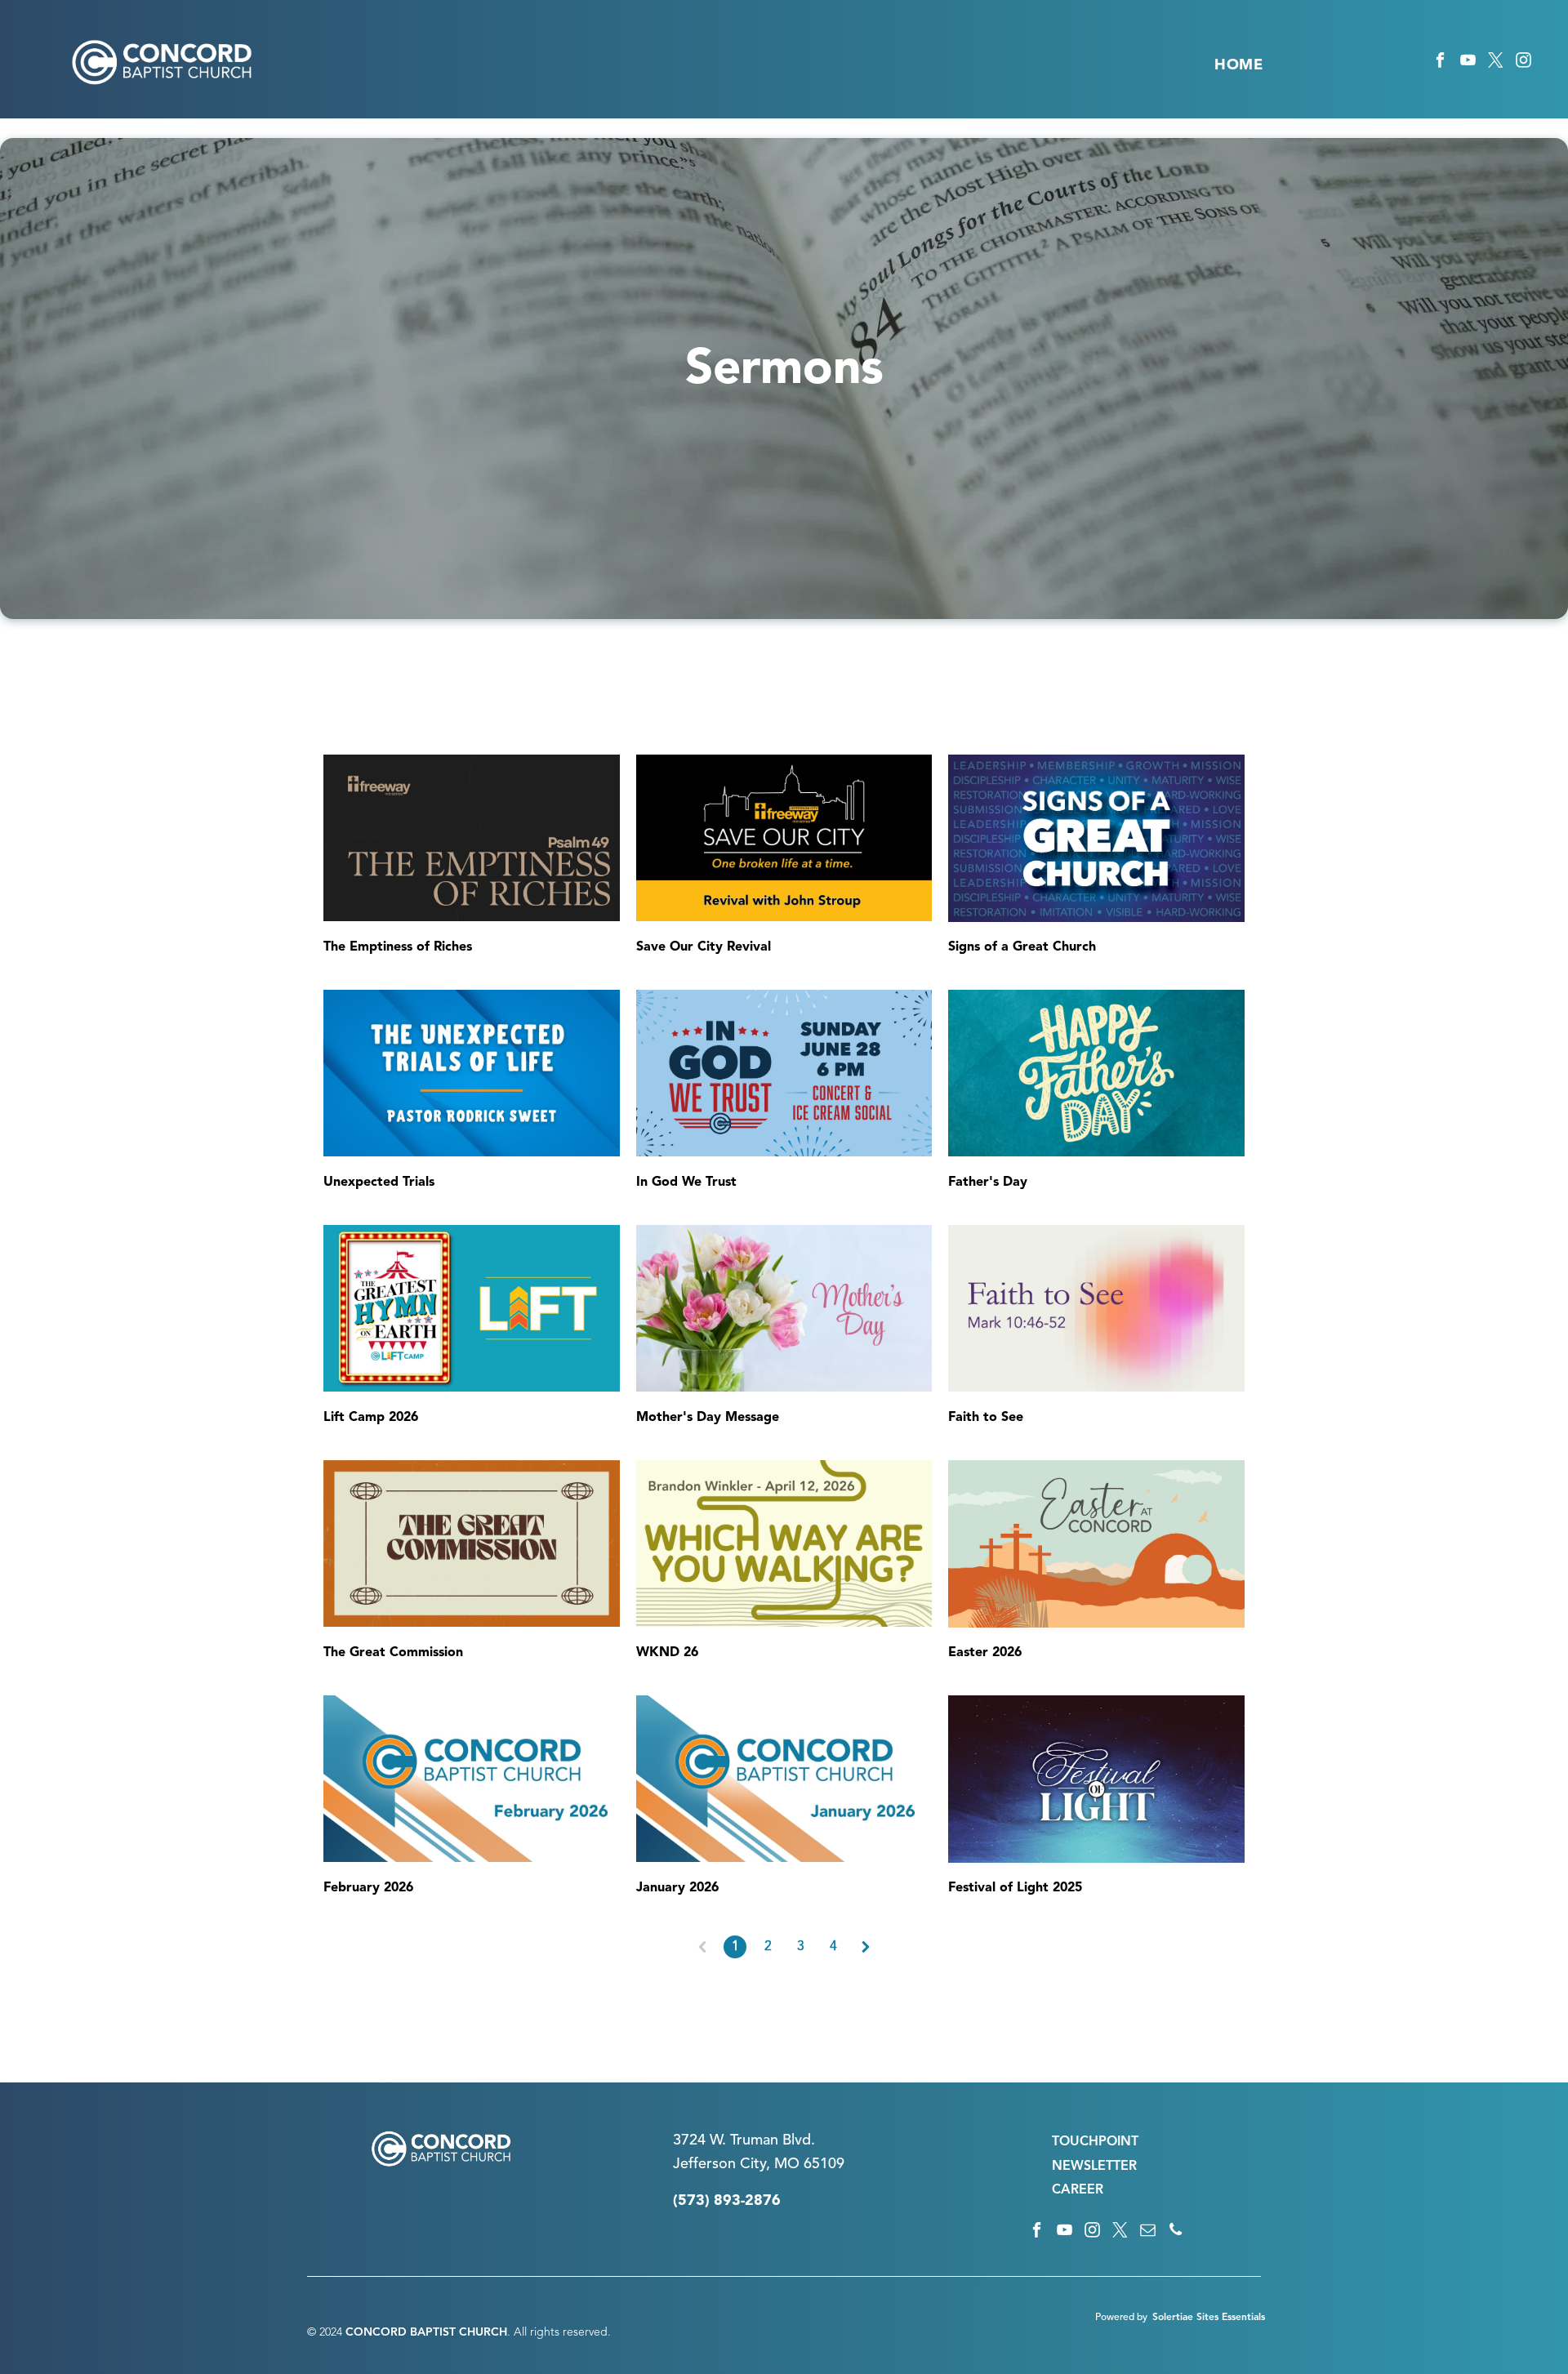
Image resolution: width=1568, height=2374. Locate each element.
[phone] (1176, 2232)
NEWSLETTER (1094, 2167)
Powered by (1121, 2318)
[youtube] (1468, 63)
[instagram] (1523, 63)
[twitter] (1496, 63)
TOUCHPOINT (1095, 2142)
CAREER (1078, 2190)
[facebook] (1440, 63)
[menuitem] (1238, 65)
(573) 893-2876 (727, 2201)
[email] (1148, 2232)
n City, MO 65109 (786, 2164)
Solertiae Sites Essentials (1209, 2318)
